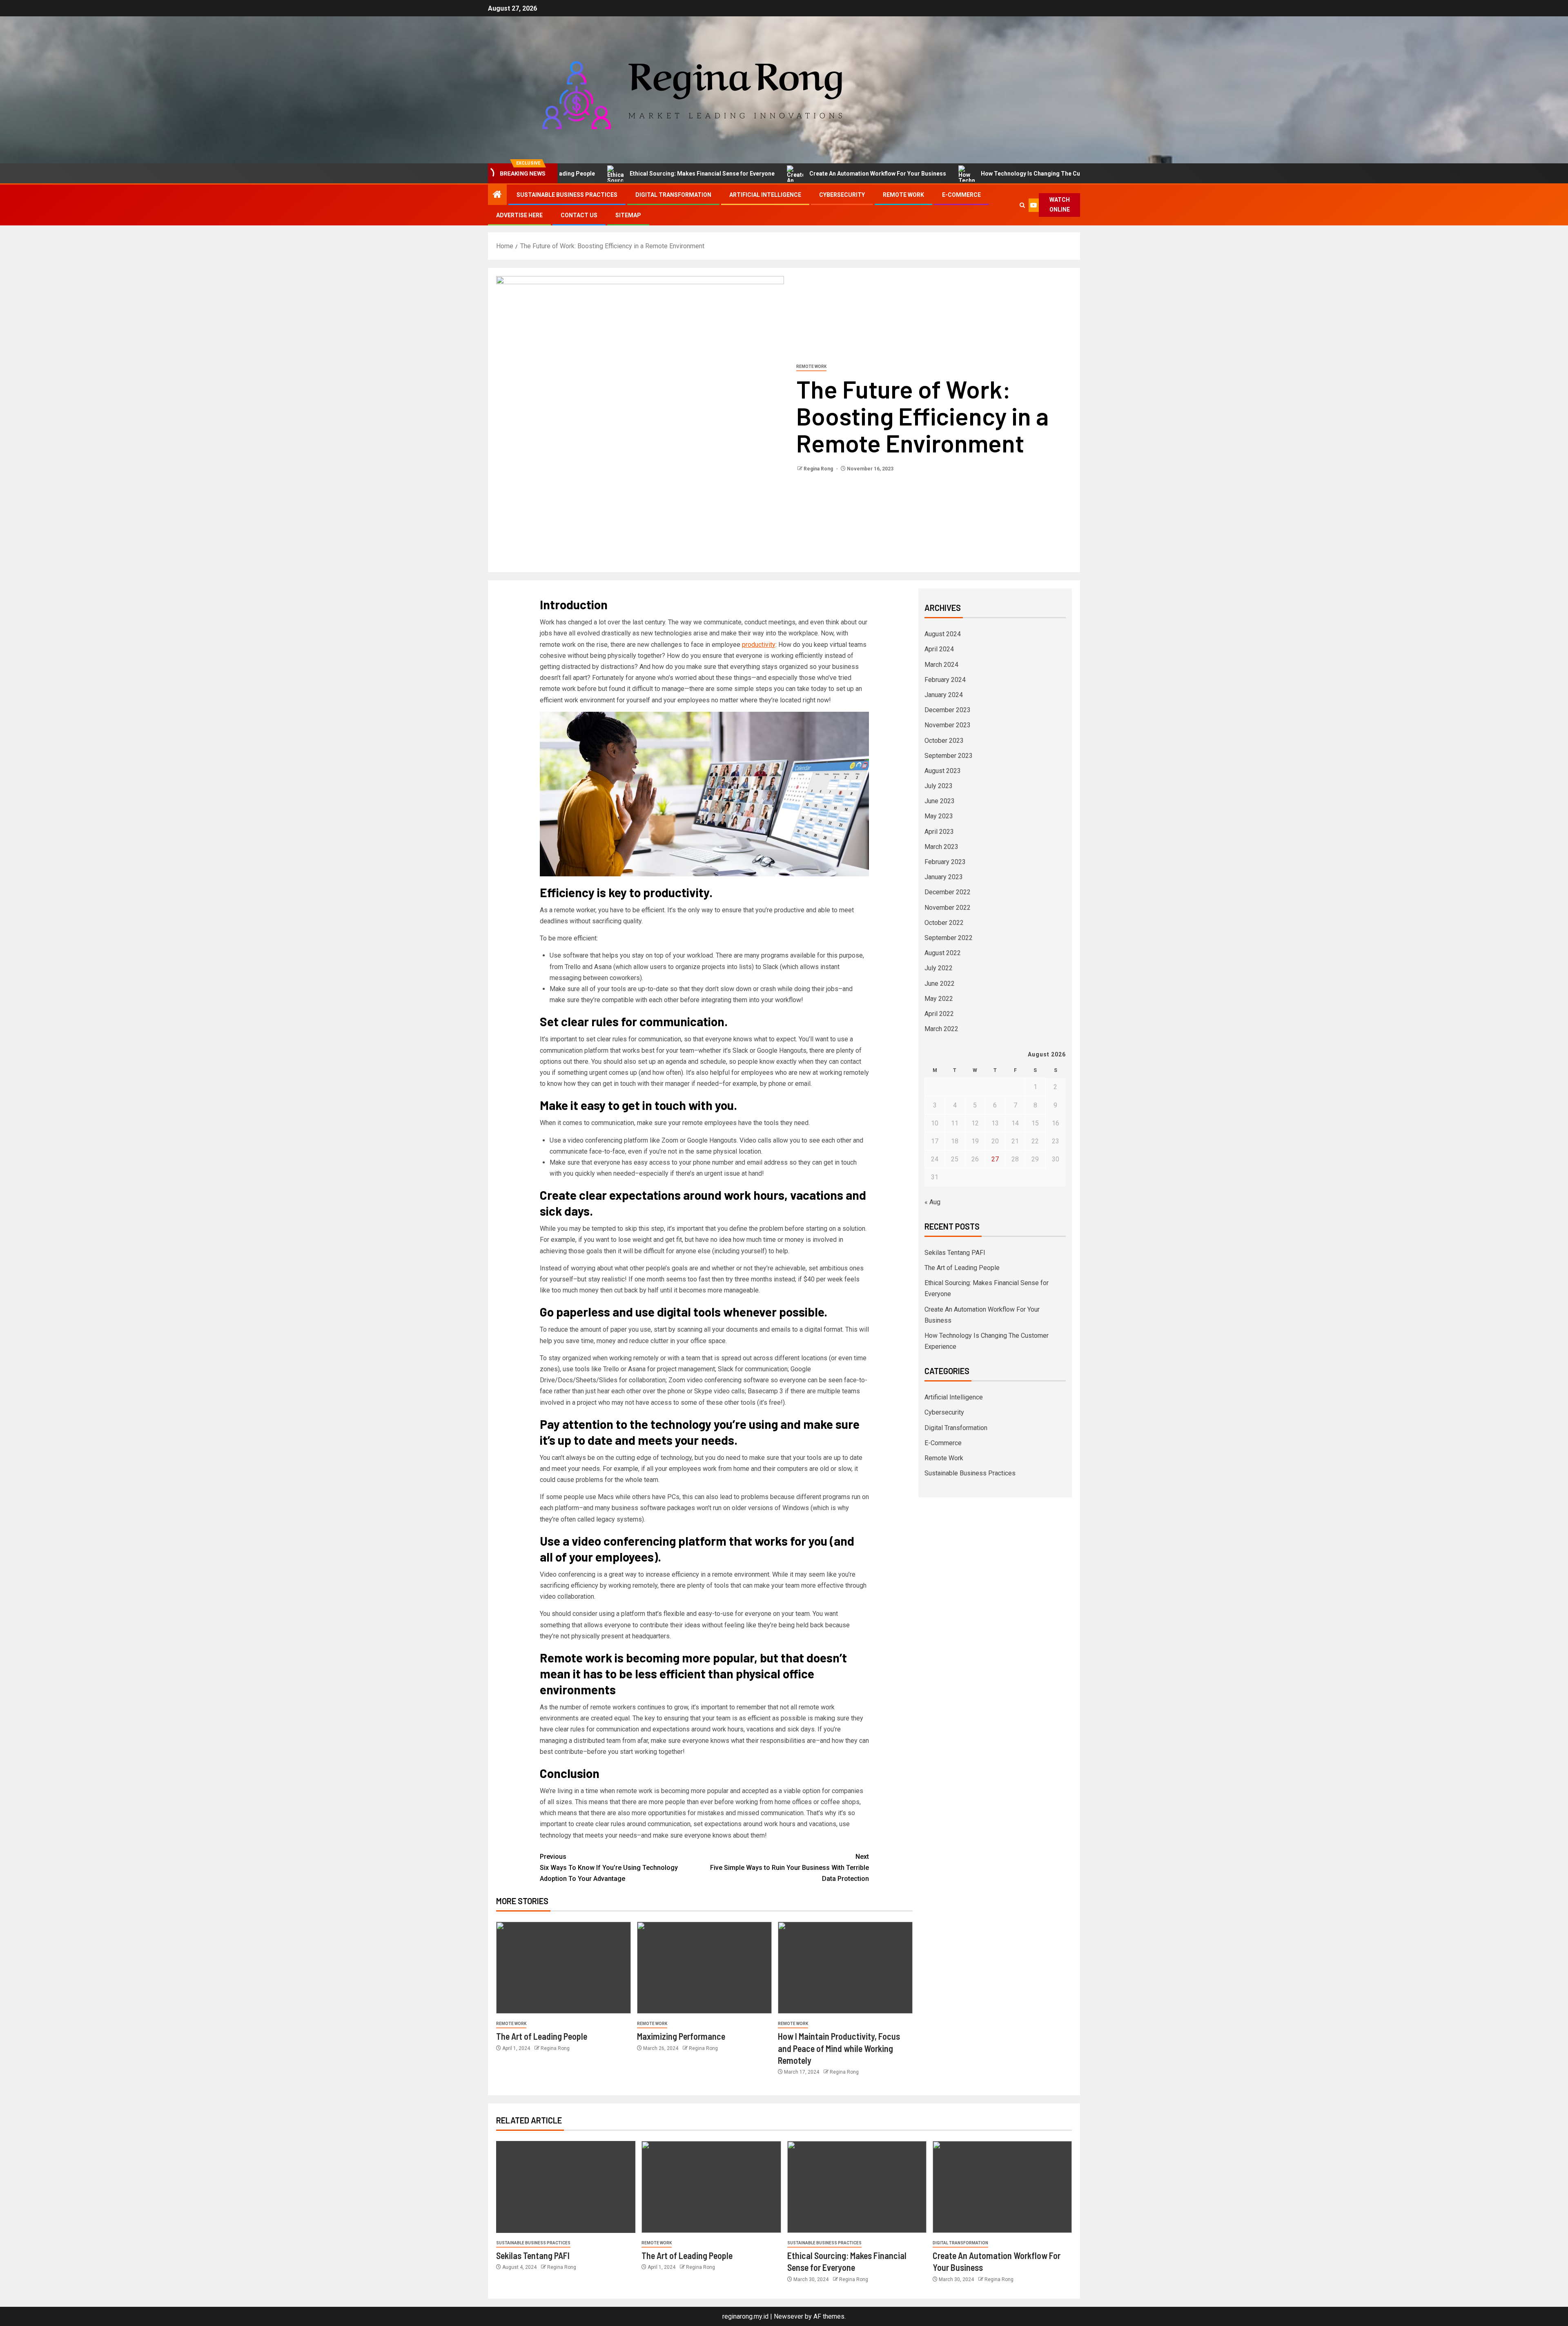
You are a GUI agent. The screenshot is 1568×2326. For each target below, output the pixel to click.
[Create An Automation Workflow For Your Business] (1002, 2187)
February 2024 (945, 680)
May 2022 (939, 999)
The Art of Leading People (542, 2036)
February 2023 (945, 862)
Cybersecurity (842, 195)
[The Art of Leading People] (563, 1968)
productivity (759, 645)
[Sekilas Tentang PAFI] (566, 2187)
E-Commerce (961, 195)
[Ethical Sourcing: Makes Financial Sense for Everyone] (857, 2187)
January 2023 (944, 877)
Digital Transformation (673, 195)
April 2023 (939, 832)
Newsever (788, 2316)
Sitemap (628, 215)
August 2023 (943, 771)
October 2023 (944, 741)
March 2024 (941, 665)
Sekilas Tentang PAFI (955, 1253)
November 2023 (948, 725)
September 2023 (949, 756)
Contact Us (579, 215)
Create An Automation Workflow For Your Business (785, 174)
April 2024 (939, 649)
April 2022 (939, 1014)
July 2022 (939, 968)
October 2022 (944, 923)
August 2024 (943, 634)
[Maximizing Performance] (704, 1968)
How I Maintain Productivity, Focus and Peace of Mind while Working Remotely (839, 2048)
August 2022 (943, 953)
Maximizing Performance (681, 2036)
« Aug (932, 1202)
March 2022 (941, 1029)
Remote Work (903, 195)
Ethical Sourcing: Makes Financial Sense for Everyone (610, 174)
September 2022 (949, 938)
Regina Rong (819, 469)
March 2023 (941, 847)
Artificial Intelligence (765, 195)
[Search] (1022, 205)
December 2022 (948, 892)
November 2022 (948, 908)
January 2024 (944, 695)
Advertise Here (519, 215)
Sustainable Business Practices (567, 195)
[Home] (497, 195)
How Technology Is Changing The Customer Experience (964, 174)
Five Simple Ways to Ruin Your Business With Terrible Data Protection (790, 1868)
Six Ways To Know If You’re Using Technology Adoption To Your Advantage (609, 1868)
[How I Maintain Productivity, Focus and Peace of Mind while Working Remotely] (845, 1968)
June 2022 (940, 984)
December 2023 (948, 710)
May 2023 (939, 816)
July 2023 (939, 786)
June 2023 (940, 801)
